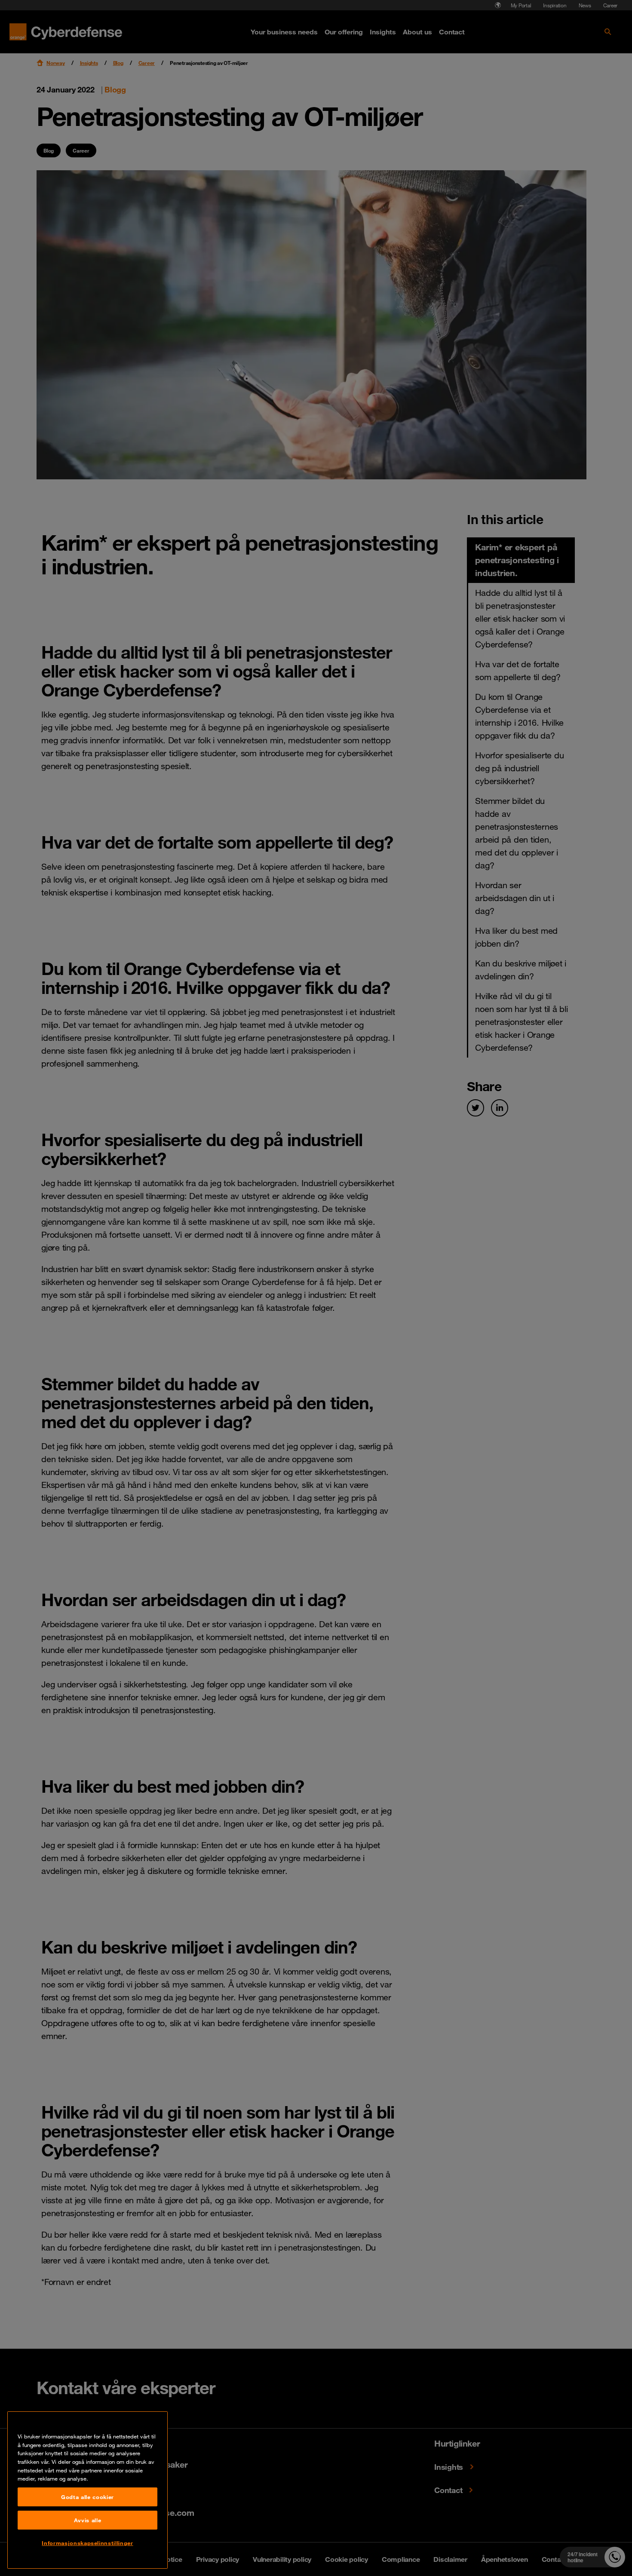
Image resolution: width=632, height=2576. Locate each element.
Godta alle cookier (87, 2497)
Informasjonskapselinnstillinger (87, 2543)
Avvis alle (88, 2520)
